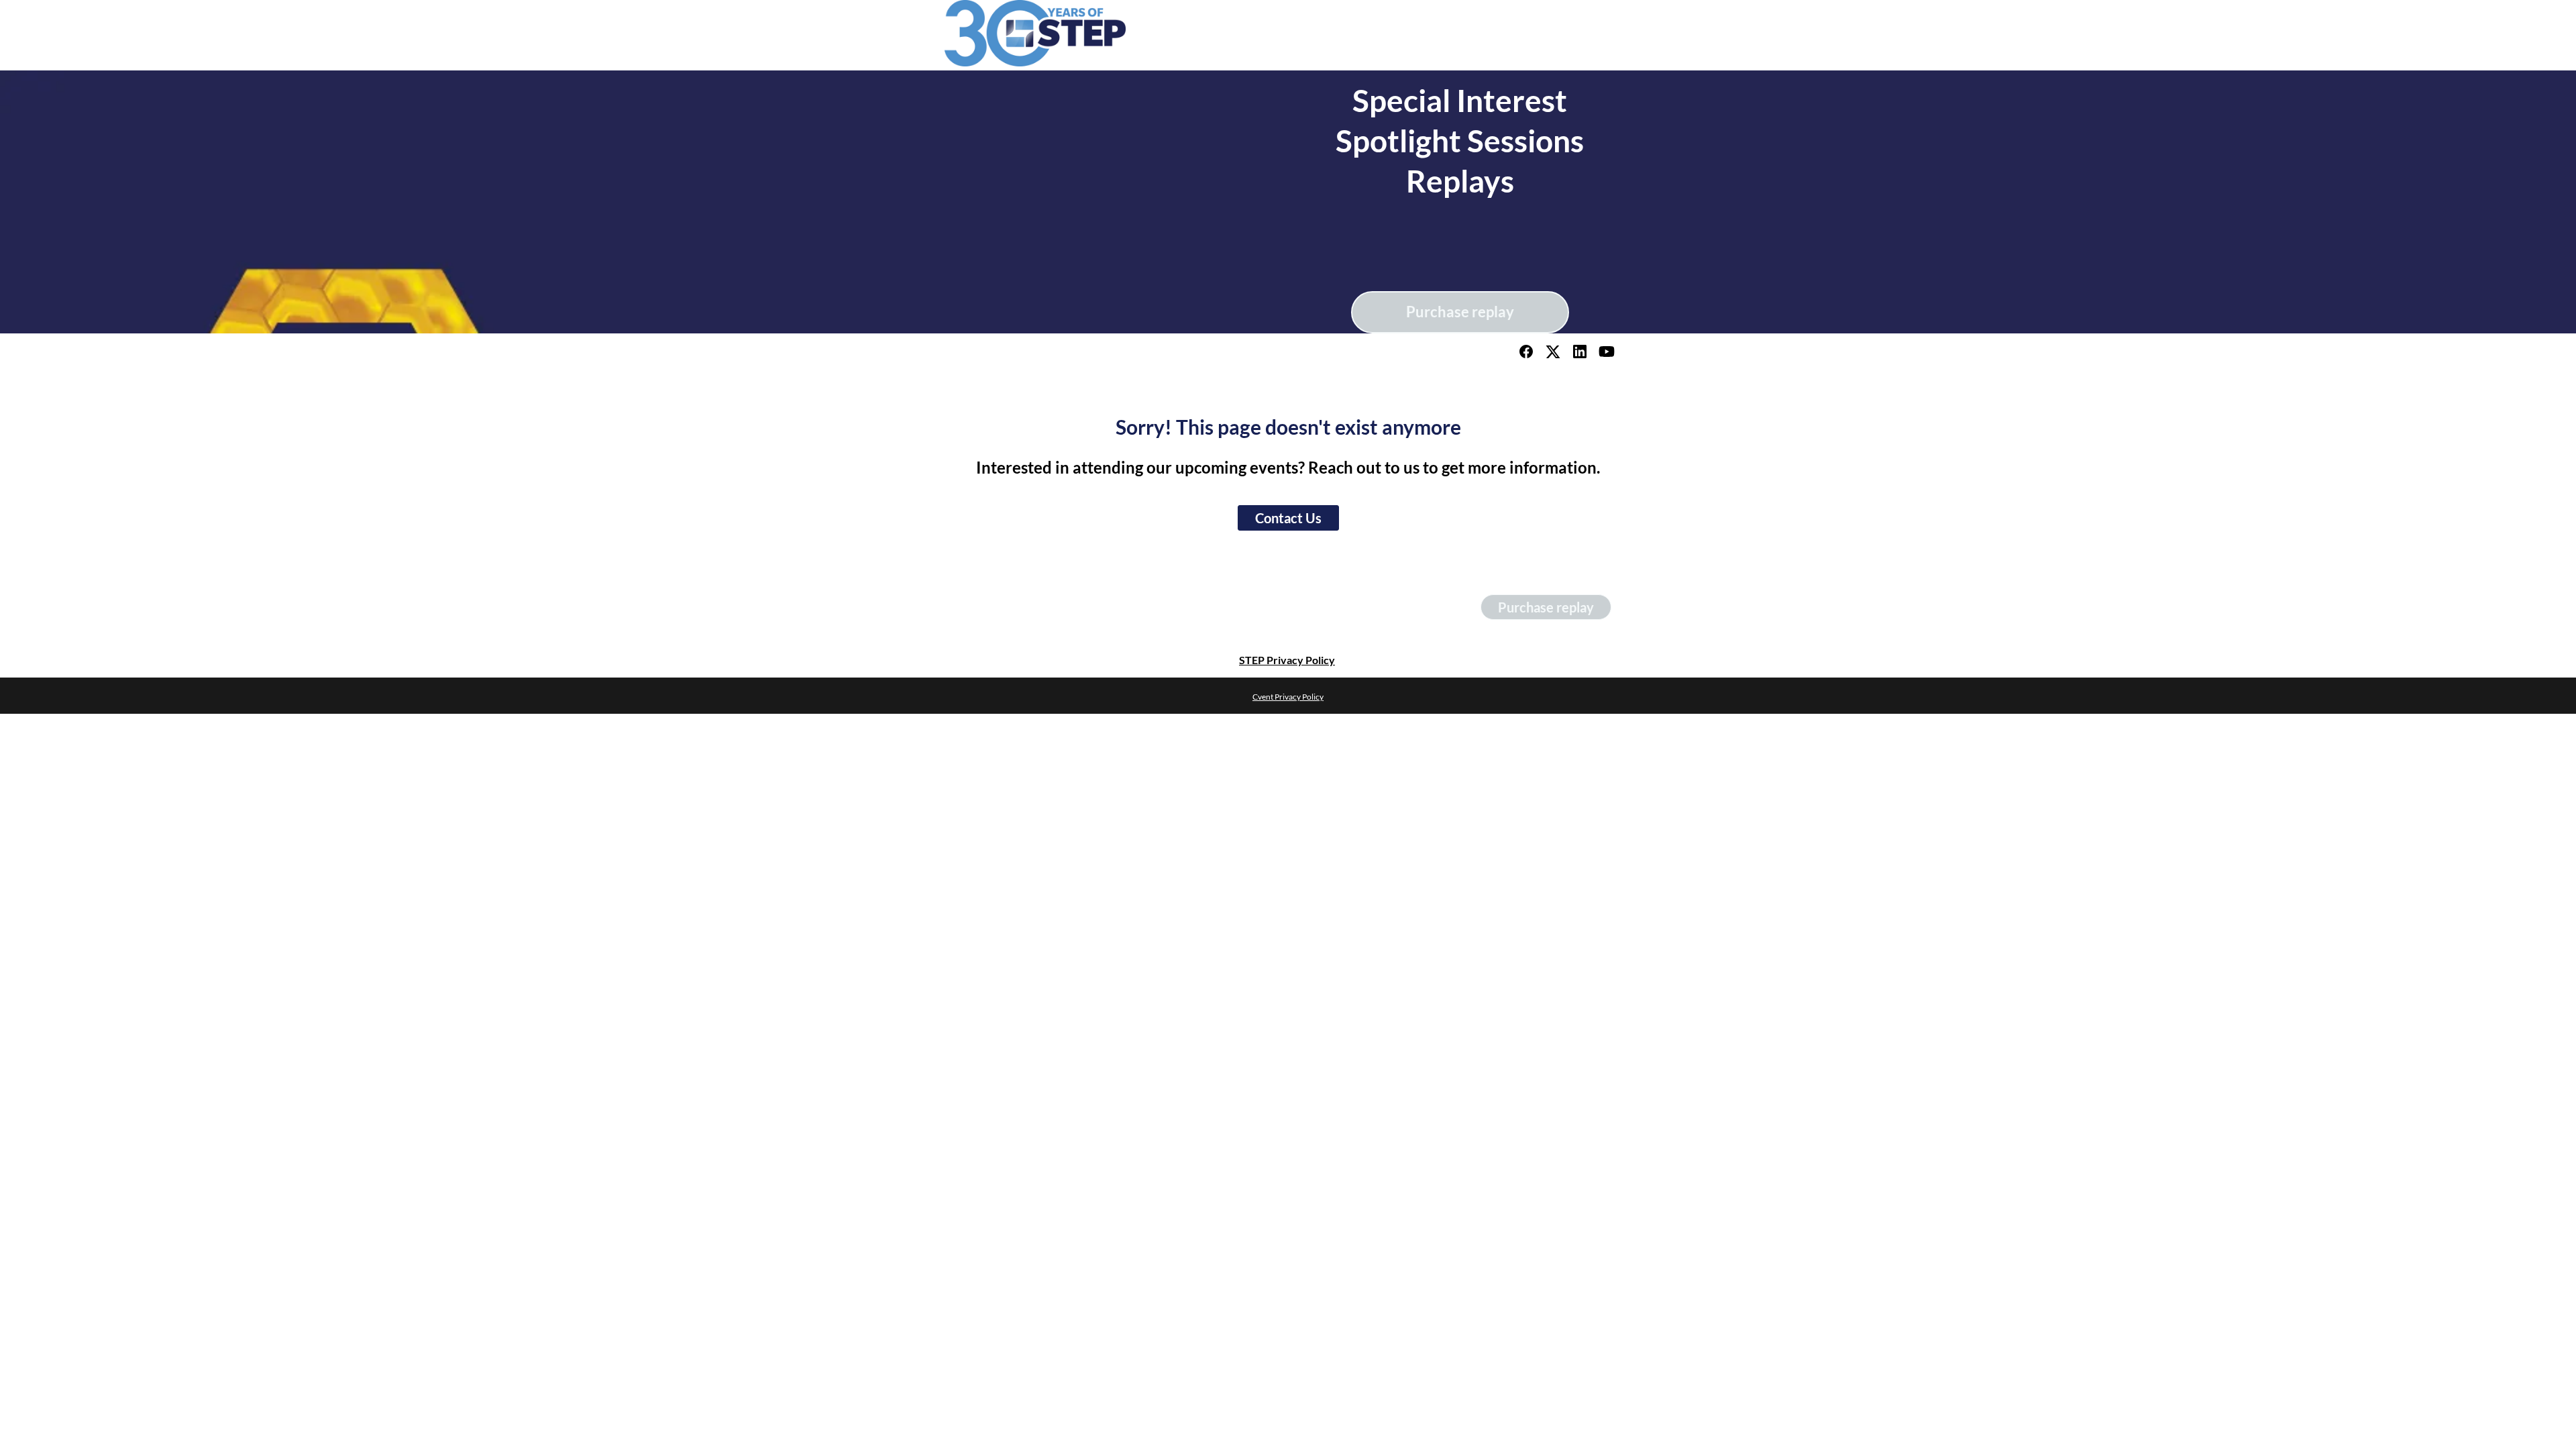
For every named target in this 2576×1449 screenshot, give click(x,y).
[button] (1527, 355)
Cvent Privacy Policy (1288, 697)
